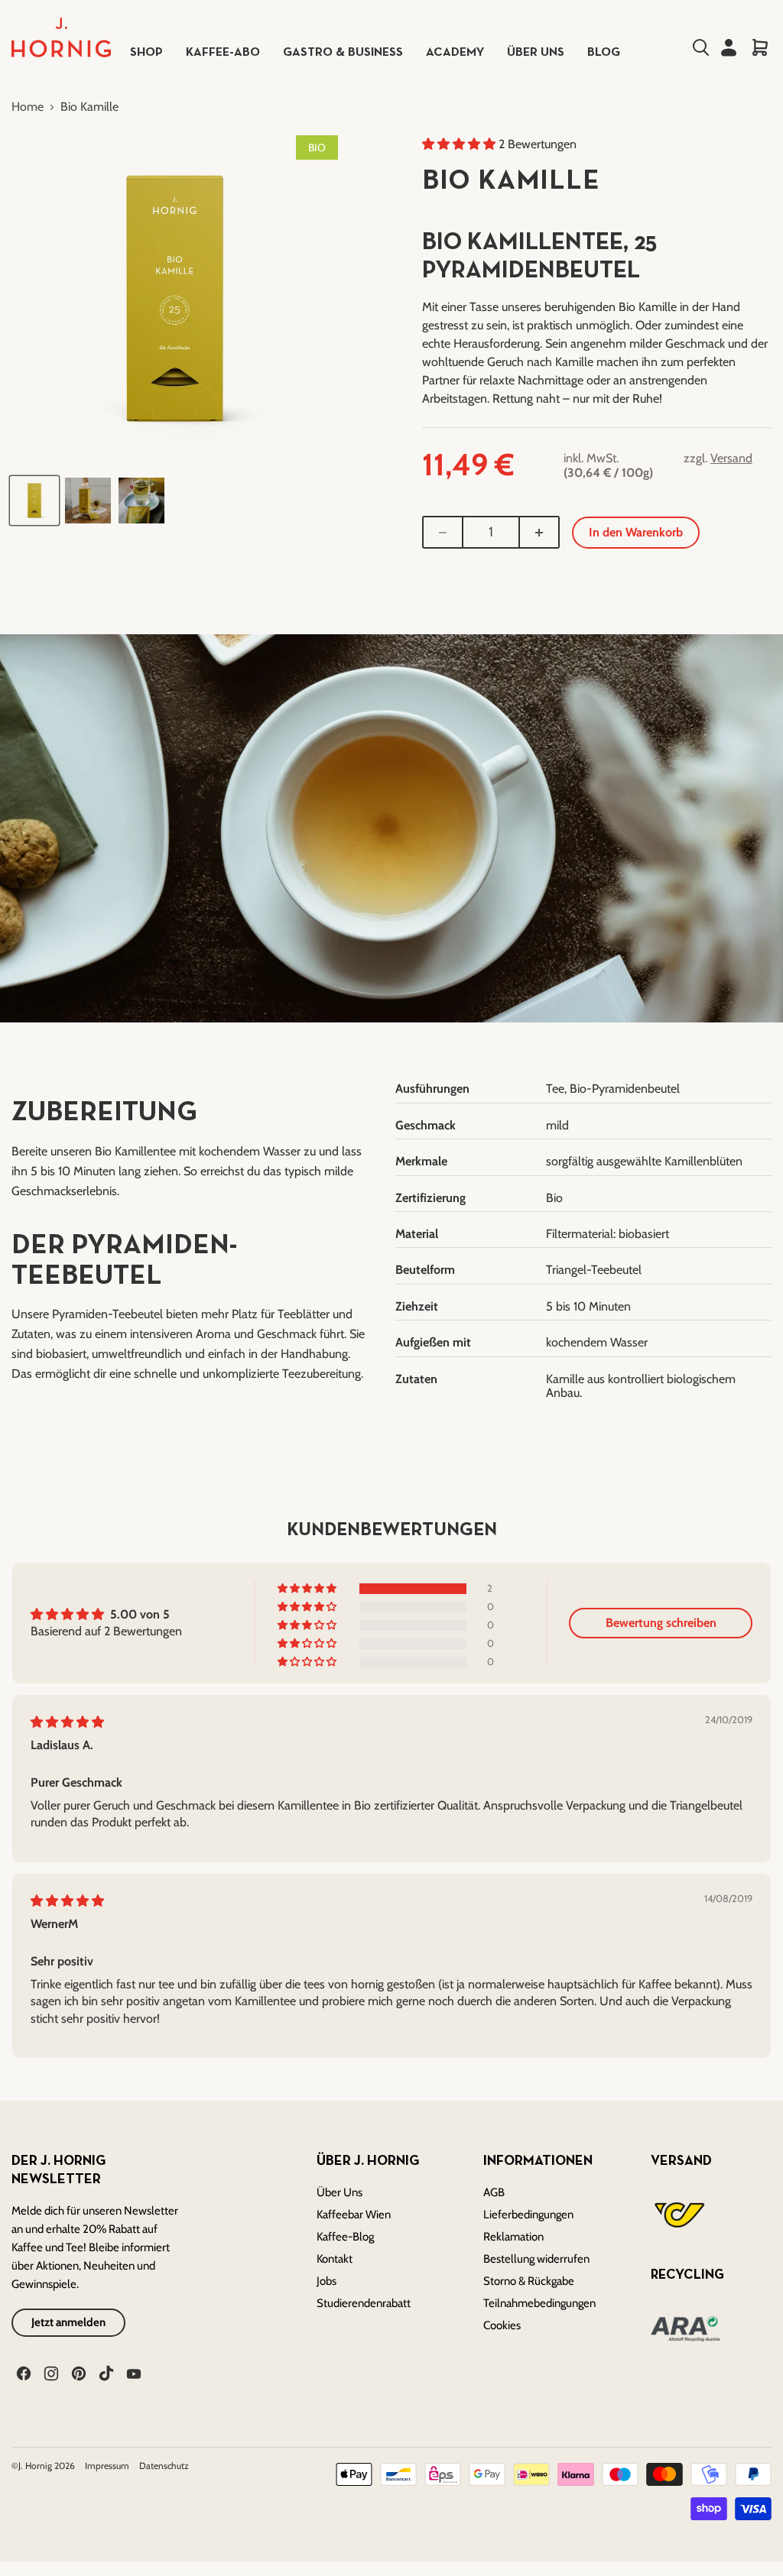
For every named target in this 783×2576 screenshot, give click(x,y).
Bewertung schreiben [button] (661, 1623)
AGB (494, 2192)
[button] (460, 144)
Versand (731, 458)
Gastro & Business (343, 53)
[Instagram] (50, 2372)
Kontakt (335, 2259)
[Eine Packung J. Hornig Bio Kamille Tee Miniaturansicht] (34, 501)
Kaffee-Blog (345, 2237)
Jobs (327, 2281)
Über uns (536, 53)
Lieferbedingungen (528, 2215)
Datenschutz (164, 2466)
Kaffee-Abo (223, 53)
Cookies (502, 2325)
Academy (455, 53)
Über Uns (340, 2192)
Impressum (108, 2466)
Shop (146, 53)
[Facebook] (22, 2372)
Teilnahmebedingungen (539, 2303)
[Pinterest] (77, 2372)
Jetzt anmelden (68, 2322)
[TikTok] (105, 2372)
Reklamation (513, 2237)
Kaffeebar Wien (354, 2215)
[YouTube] (132, 2372)
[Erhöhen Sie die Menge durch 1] (540, 533)
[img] (67, 1722)
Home (28, 107)
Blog (604, 53)
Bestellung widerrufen (536, 2259)
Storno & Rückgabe (529, 2281)
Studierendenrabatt (364, 2303)
